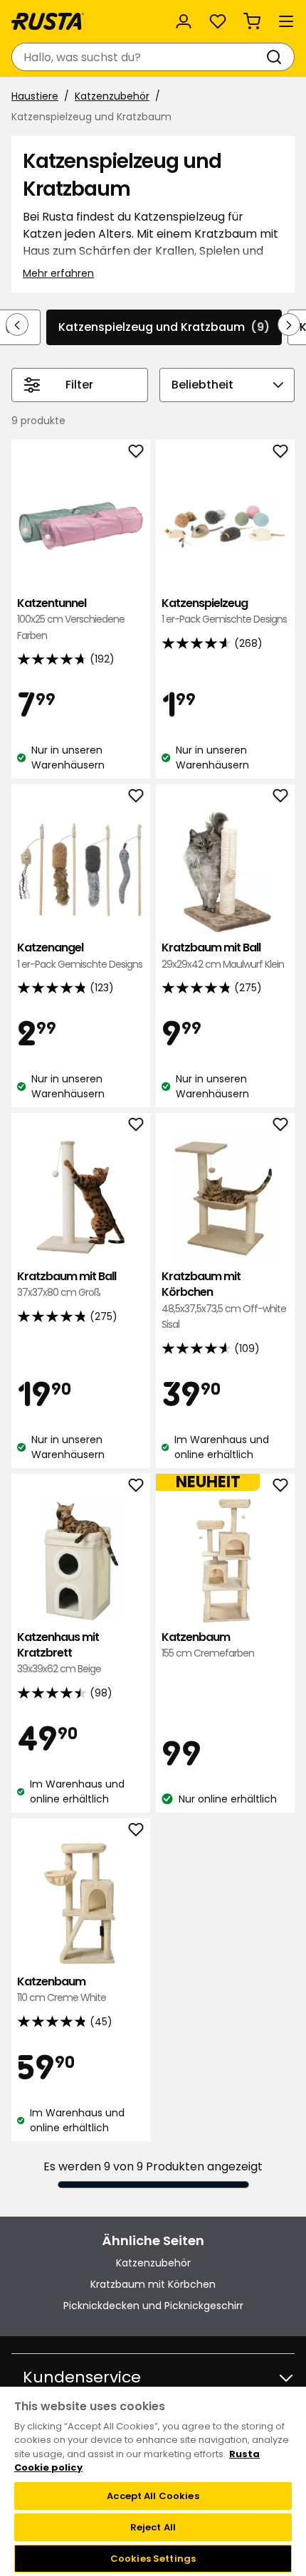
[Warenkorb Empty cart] (252, 21)
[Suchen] (277, 57)
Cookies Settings (153, 2559)
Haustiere (35, 96)
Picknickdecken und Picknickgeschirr (153, 2306)
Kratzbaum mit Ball (223, 955)
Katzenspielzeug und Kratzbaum (164, 327)
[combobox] (139, 57)
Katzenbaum (208, 1645)
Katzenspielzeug (224, 611)
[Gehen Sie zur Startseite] (48, 21)
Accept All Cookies (153, 2496)
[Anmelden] (184, 21)
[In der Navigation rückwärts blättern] (17, 324)
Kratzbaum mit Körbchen (224, 1300)
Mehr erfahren (58, 273)
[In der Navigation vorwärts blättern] (289, 324)
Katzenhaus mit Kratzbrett (59, 1653)
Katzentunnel (71, 619)
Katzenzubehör (112, 96)
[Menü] (286, 21)
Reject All (153, 2527)
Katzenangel (80, 955)
